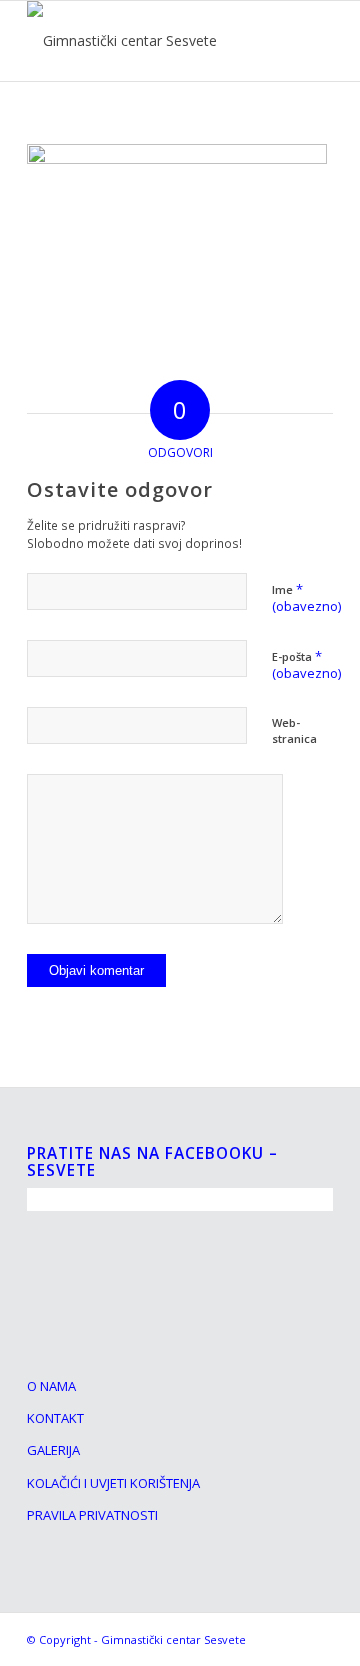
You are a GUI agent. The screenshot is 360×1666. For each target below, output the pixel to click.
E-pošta (306, 665)
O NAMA (51, 1386)
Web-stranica (294, 731)
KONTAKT (55, 1418)
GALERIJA (53, 1450)
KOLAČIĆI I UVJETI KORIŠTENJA (113, 1483)
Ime (306, 598)
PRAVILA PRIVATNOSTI (92, 1515)
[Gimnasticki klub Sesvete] (149, 41)
